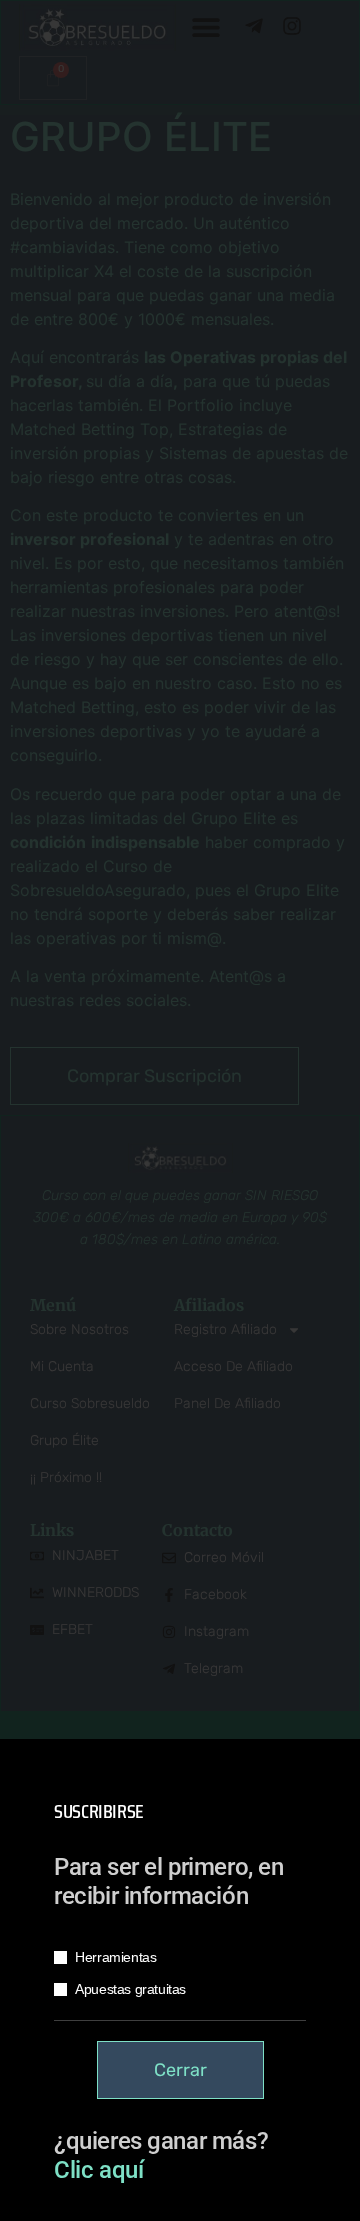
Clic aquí (98, 2170)
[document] (180, 1110)
